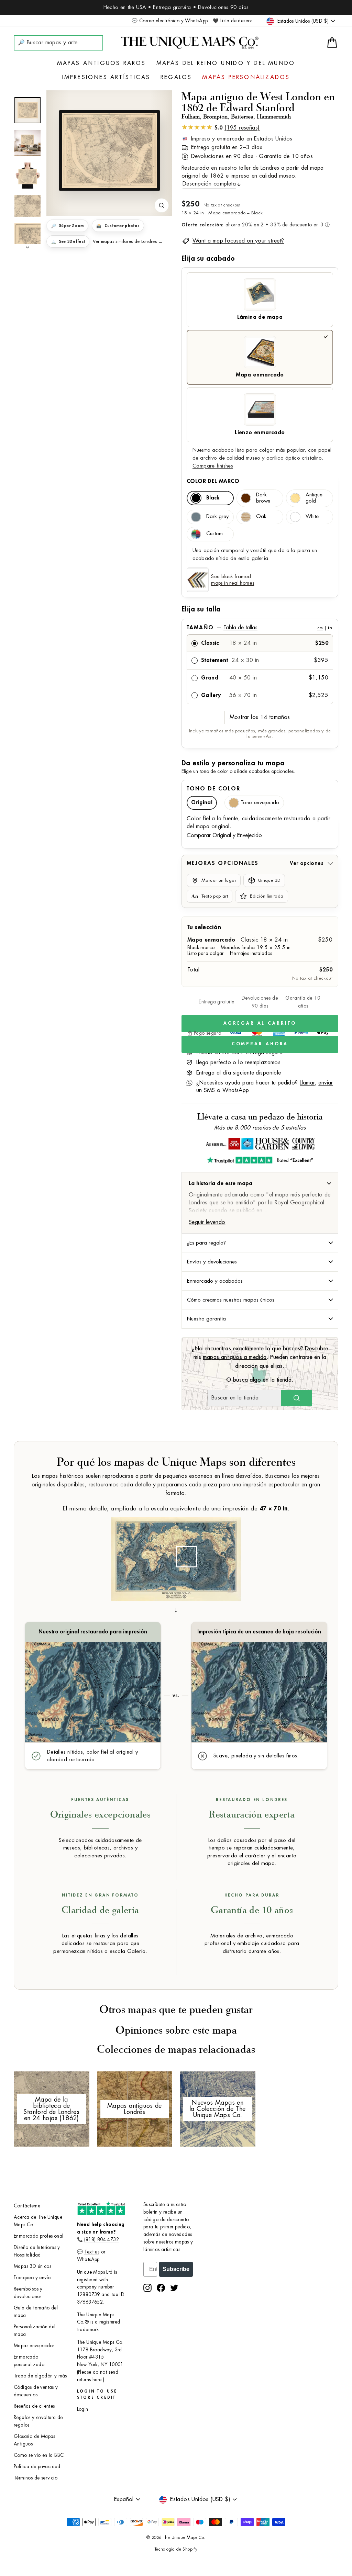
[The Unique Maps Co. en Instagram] (147, 2288)
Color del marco (213, 481)
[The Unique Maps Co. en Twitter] (174, 2288)
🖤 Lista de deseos (233, 21)
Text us (92, 2252)
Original (202, 803)
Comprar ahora (260, 1044)
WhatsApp (236, 1090)
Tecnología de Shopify (176, 2549)
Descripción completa (209, 184)
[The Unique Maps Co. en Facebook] (161, 2288)
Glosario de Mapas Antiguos (35, 2440)
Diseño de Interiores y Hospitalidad (37, 2251)
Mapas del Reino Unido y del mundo (226, 63)
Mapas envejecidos (34, 2346)
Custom (214, 534)
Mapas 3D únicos (32, 2266)
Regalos (176, 77)
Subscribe (176, 2269)
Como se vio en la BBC (39, 2455)
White (312, 516)
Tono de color (213, 789)
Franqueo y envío (32, 2278)
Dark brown (263, 498)
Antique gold (314, 498)
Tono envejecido (260, 803)
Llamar (307, 1083)
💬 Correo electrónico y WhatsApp (170, 21)
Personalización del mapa (35, 2331)
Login (83, 2409)
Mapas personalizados (246, 77)
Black (213, 498)
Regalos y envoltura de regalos (38, 2421)
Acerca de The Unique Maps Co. (38, 2221)
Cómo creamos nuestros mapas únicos (231, 1300)
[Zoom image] (162, 205)
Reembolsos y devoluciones (28, 2293)
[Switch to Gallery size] (109, 150)
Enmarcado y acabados (215, 1281)
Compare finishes (213, 466)
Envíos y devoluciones (212, 1262)
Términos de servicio (36, 2478)
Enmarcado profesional (38, 2236)
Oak (261, 516)
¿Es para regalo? (206, 1243)
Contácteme (27, 2206)
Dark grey (217, 516)
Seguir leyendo (207, 1222)
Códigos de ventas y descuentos (36, 2391)
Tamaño (259, 628)
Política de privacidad (37, 2467)
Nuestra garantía (206, 1319)
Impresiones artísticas (106, 77)
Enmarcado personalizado (29, 2361)
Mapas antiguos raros (102, 63)
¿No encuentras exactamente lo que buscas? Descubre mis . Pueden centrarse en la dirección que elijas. (260, 1357)
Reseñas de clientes (34, 2406)
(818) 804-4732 (102, 2240)
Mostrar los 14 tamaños (260, 717)
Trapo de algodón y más (40, 2376)
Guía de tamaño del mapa (36, 2312)
